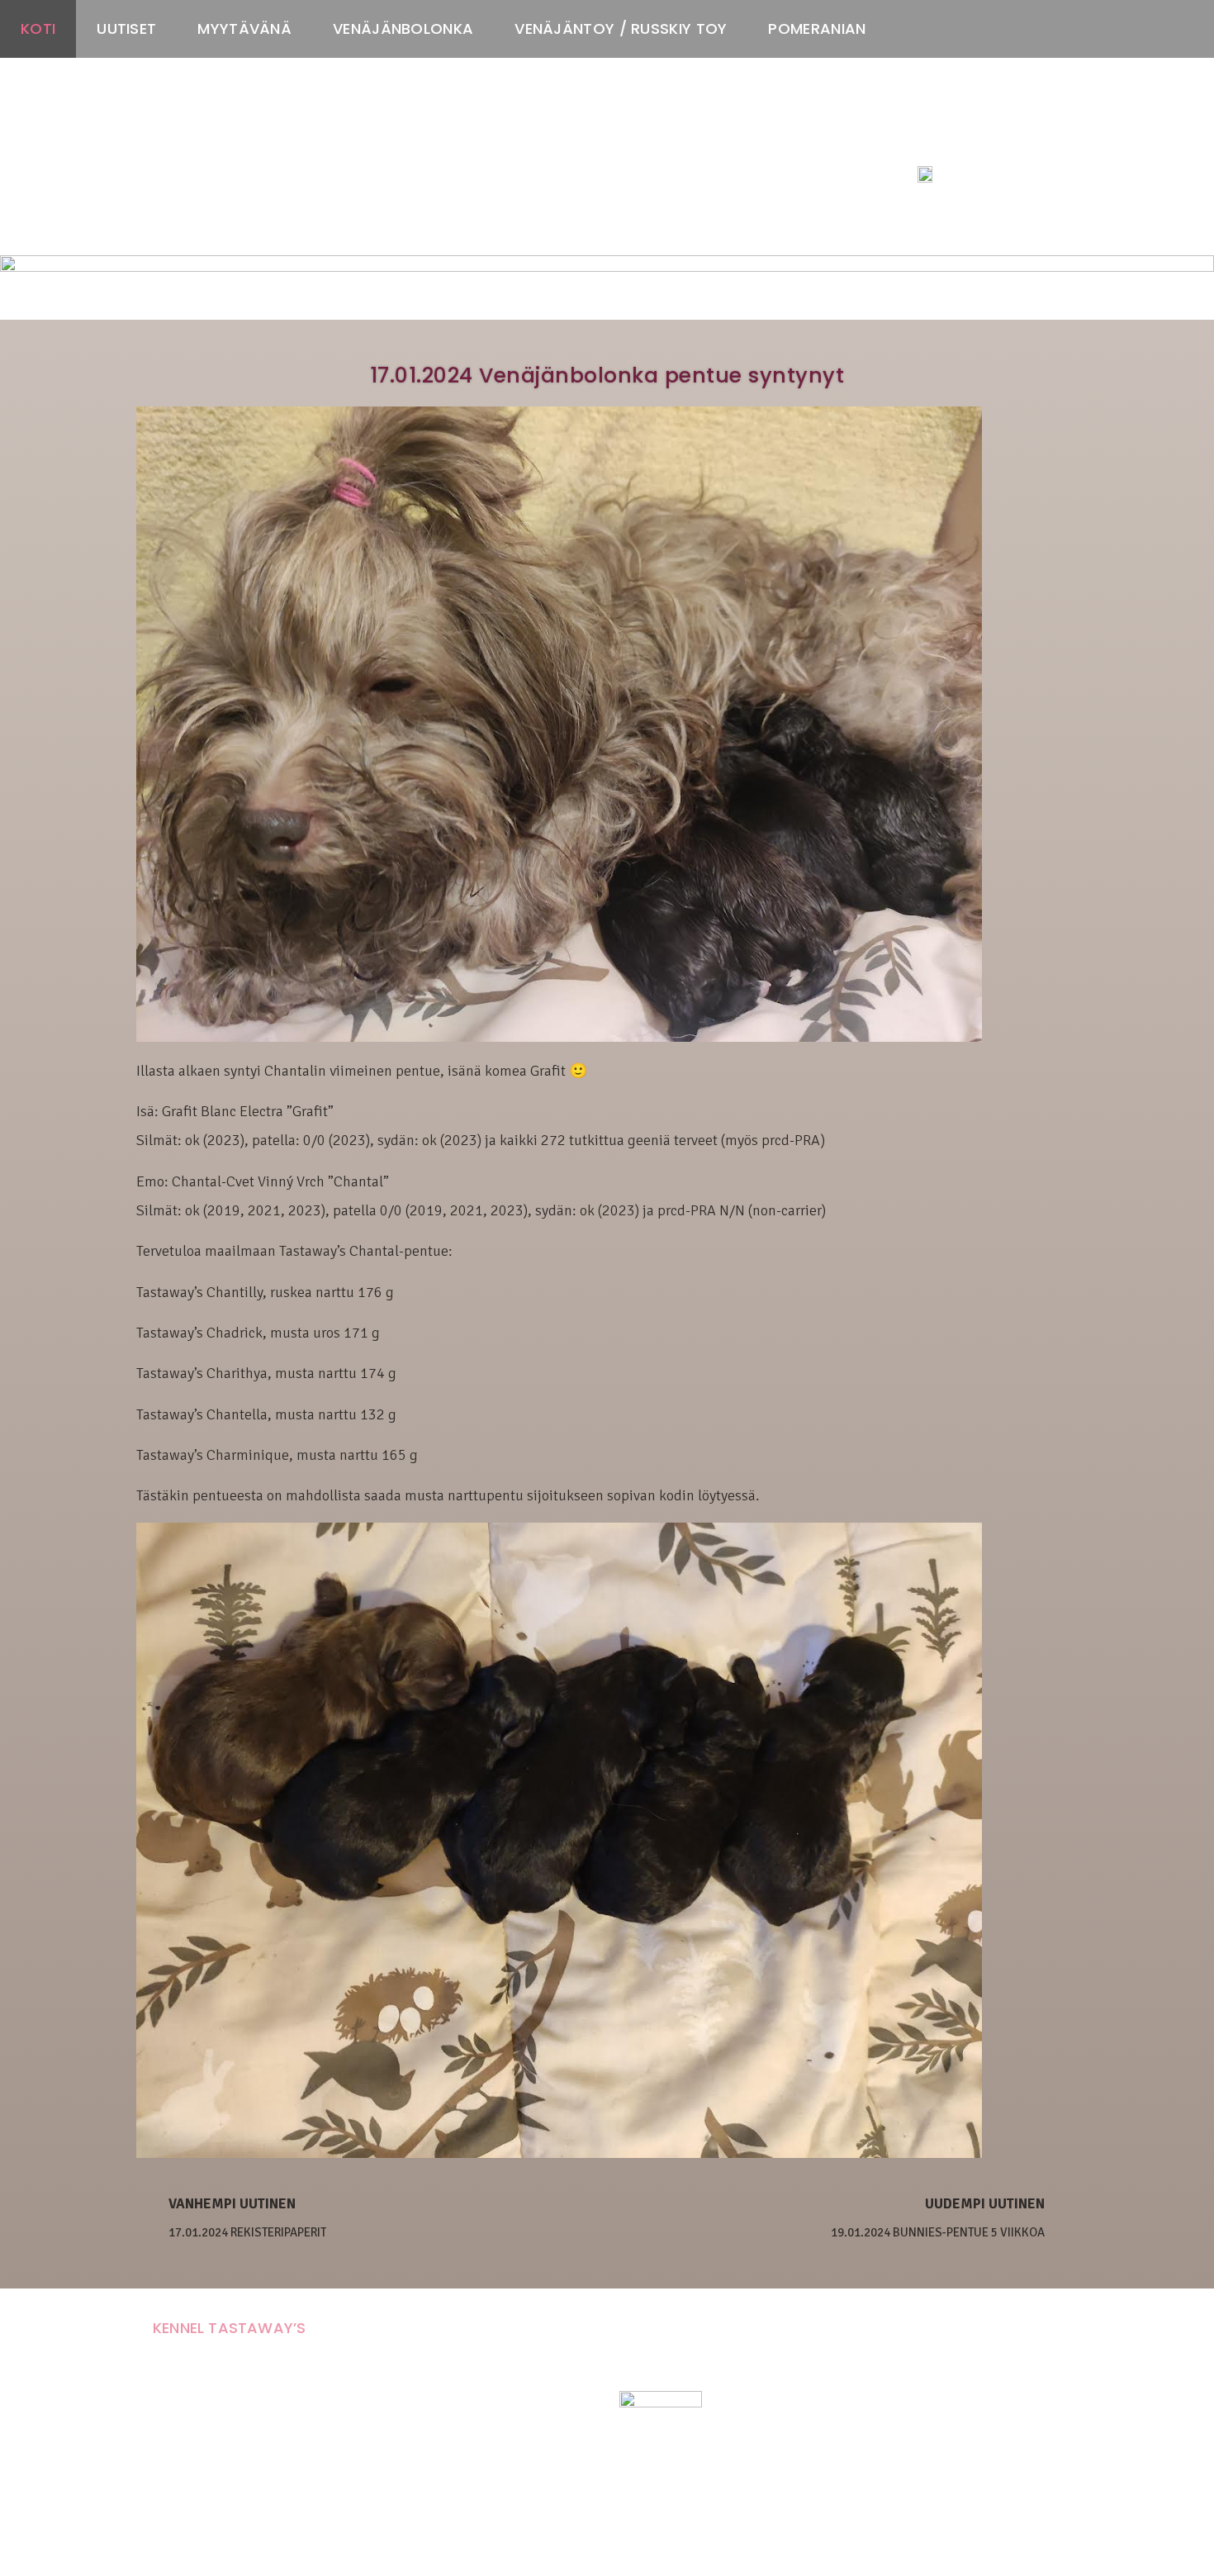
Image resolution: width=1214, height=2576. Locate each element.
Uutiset (126, 29)
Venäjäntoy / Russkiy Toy (621, 29)
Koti (38, 29)
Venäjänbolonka (403, 29)
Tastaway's (948, 141)
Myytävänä (244, 29)
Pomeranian (817, 29)
